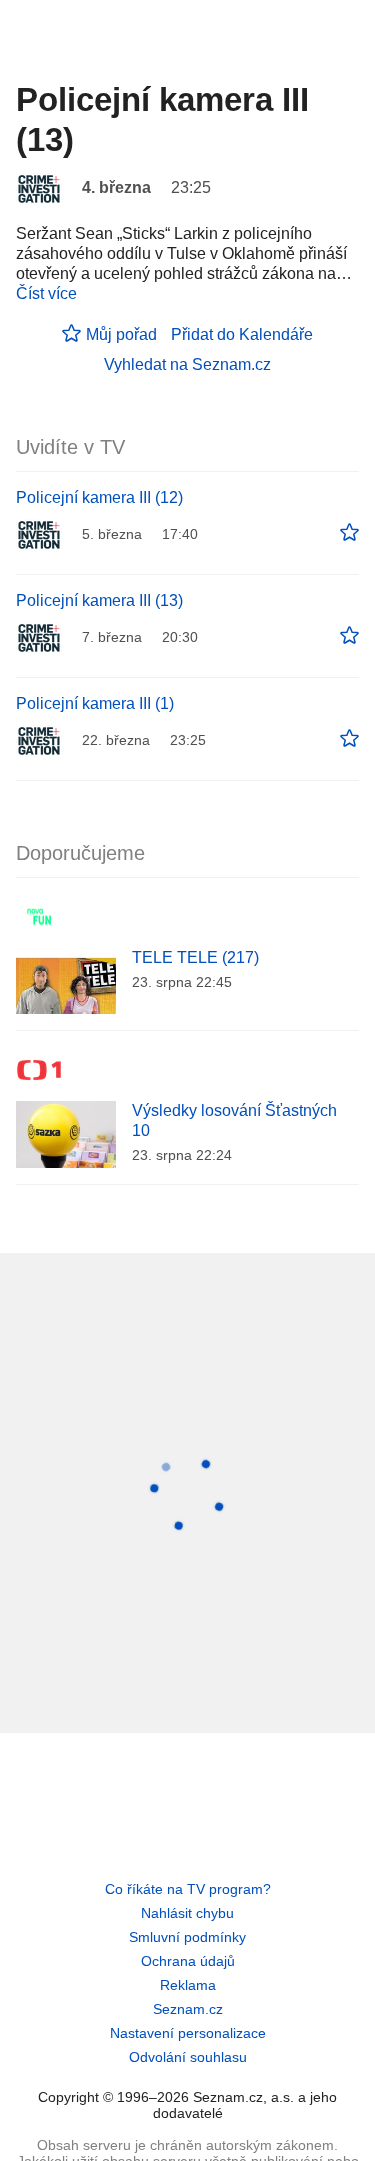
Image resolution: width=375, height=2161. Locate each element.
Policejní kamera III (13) (99, 600)
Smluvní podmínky (187, 1937)
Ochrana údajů (188, 1961)
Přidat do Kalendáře (242, 334)
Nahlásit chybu (187, 1913)
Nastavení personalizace (188, 2033)
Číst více (46, 293)
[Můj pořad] (349, 533)
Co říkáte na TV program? (188, 1889)
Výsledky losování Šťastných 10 (234, 1120)
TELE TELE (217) (195, 957)
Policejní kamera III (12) (99, 497)
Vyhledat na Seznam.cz (187, 364)
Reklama (188, 1985)
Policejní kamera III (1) (95, 703)
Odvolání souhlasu (188, 2057)
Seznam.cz (188, 2009)
